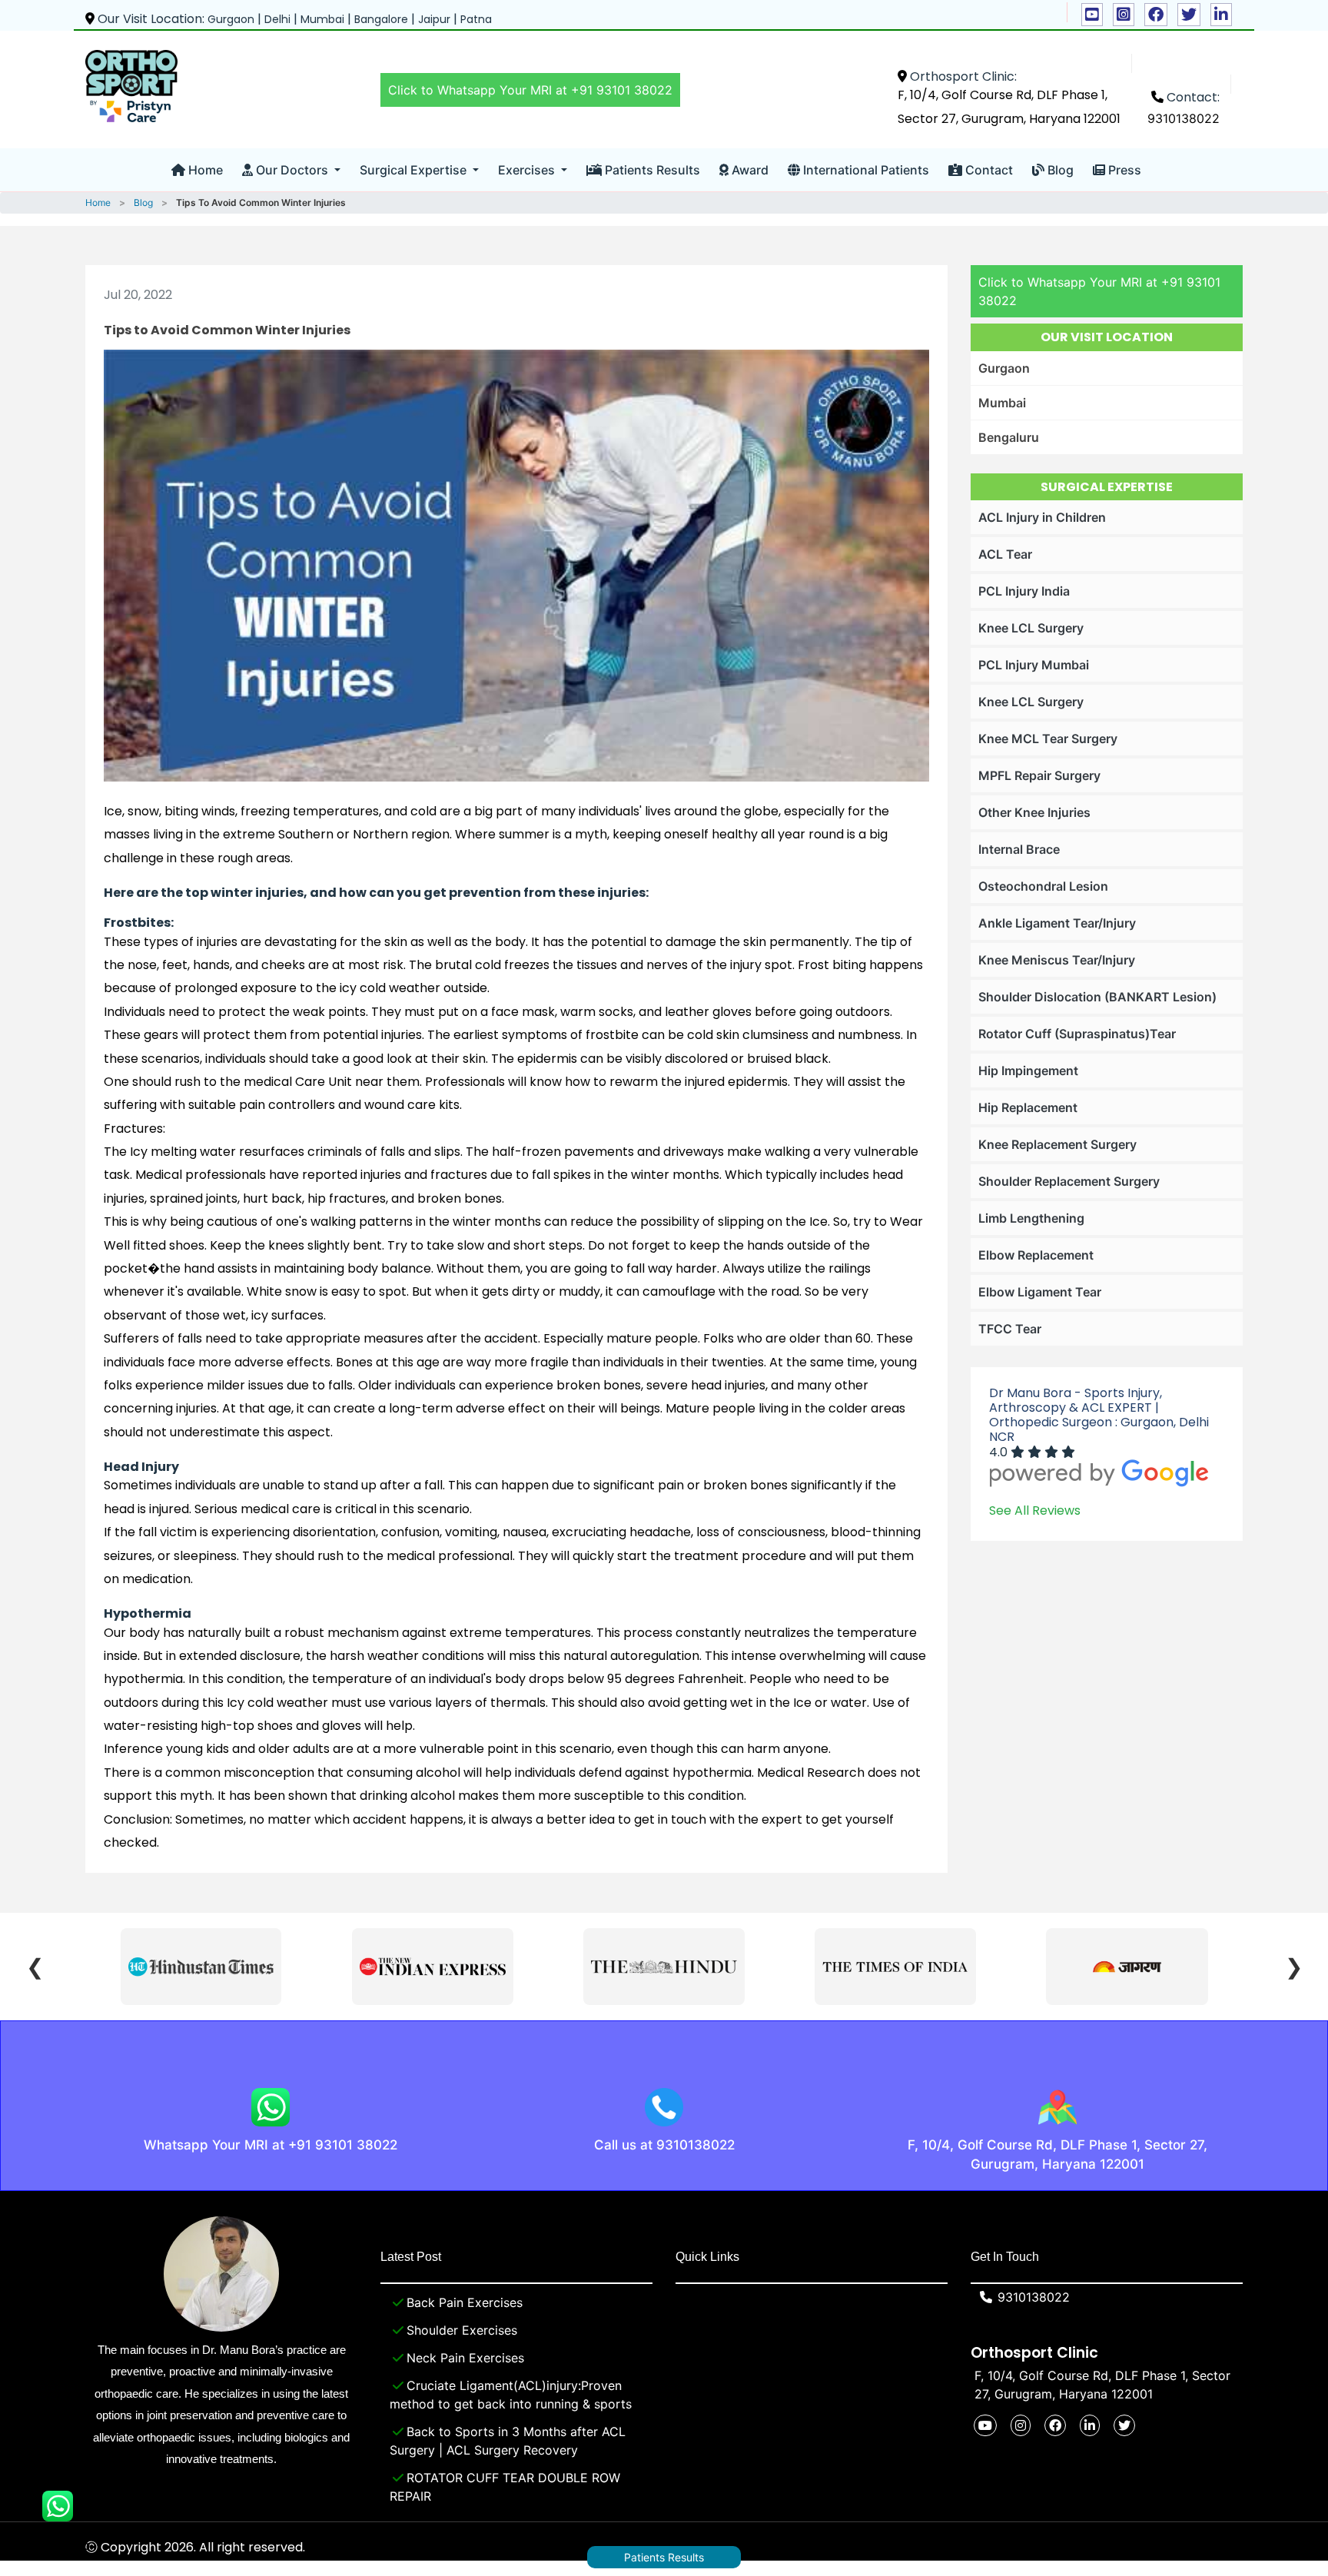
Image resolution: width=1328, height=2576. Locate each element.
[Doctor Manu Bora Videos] (1092, 15)
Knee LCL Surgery (1031, 628)
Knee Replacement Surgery (1057, 1144)
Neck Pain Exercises (465, 2358)
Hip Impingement (1028, 1071)
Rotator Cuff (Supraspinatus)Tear (1077, 1034)
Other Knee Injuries (1034, 812)
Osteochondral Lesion (1043, 886)
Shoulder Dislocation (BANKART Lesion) (1097, 997)
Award (749, 170)
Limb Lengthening (1031, 1218)
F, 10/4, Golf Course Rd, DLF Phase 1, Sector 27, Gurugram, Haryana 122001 (1057, 2155)
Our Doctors (292, 170)
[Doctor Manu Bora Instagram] (1124, 15)
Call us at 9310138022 (664, 2145)
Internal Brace (1019, 849)
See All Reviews (1035, 1510)
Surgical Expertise (415, 170)
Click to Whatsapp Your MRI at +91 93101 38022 (530, 90)
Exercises (528, 170)
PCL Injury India (1024, 591)
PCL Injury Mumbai (1034, 665)
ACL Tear (1005, 554)
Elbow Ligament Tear (1040, 1292)
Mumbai (1002, 403)
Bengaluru (1009, 437)
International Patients (865, 170)
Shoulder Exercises (462, 2330)
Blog (1059, 170)
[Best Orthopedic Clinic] (131, 86)
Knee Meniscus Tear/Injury (1057, 960)
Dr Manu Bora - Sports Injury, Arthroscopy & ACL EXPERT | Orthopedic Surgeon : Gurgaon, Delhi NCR (1099, 1415)
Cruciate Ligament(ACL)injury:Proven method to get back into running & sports (511, 2395)
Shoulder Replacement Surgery (1069, 1181)
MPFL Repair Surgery (1039, 775)
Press (1123, 170)
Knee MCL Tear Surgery (1048, 739)
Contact (988, 170)
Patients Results (651, 170)
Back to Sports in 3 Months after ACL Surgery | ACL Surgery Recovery (508, 2441)
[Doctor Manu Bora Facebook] (1156, 15)
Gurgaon (1004, 368)
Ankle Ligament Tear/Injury (1057, 923)
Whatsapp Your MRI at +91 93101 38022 (271, 2145)
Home (204, 170)
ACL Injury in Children (1042, 517)
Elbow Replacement (1036, 1255)
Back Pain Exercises (465, 2302)
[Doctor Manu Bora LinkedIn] (1221, 15)
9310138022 (1184, 118)
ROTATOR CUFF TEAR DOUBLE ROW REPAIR (505, 2487)
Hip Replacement (1028, 1107)
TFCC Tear (1010, 1329)
